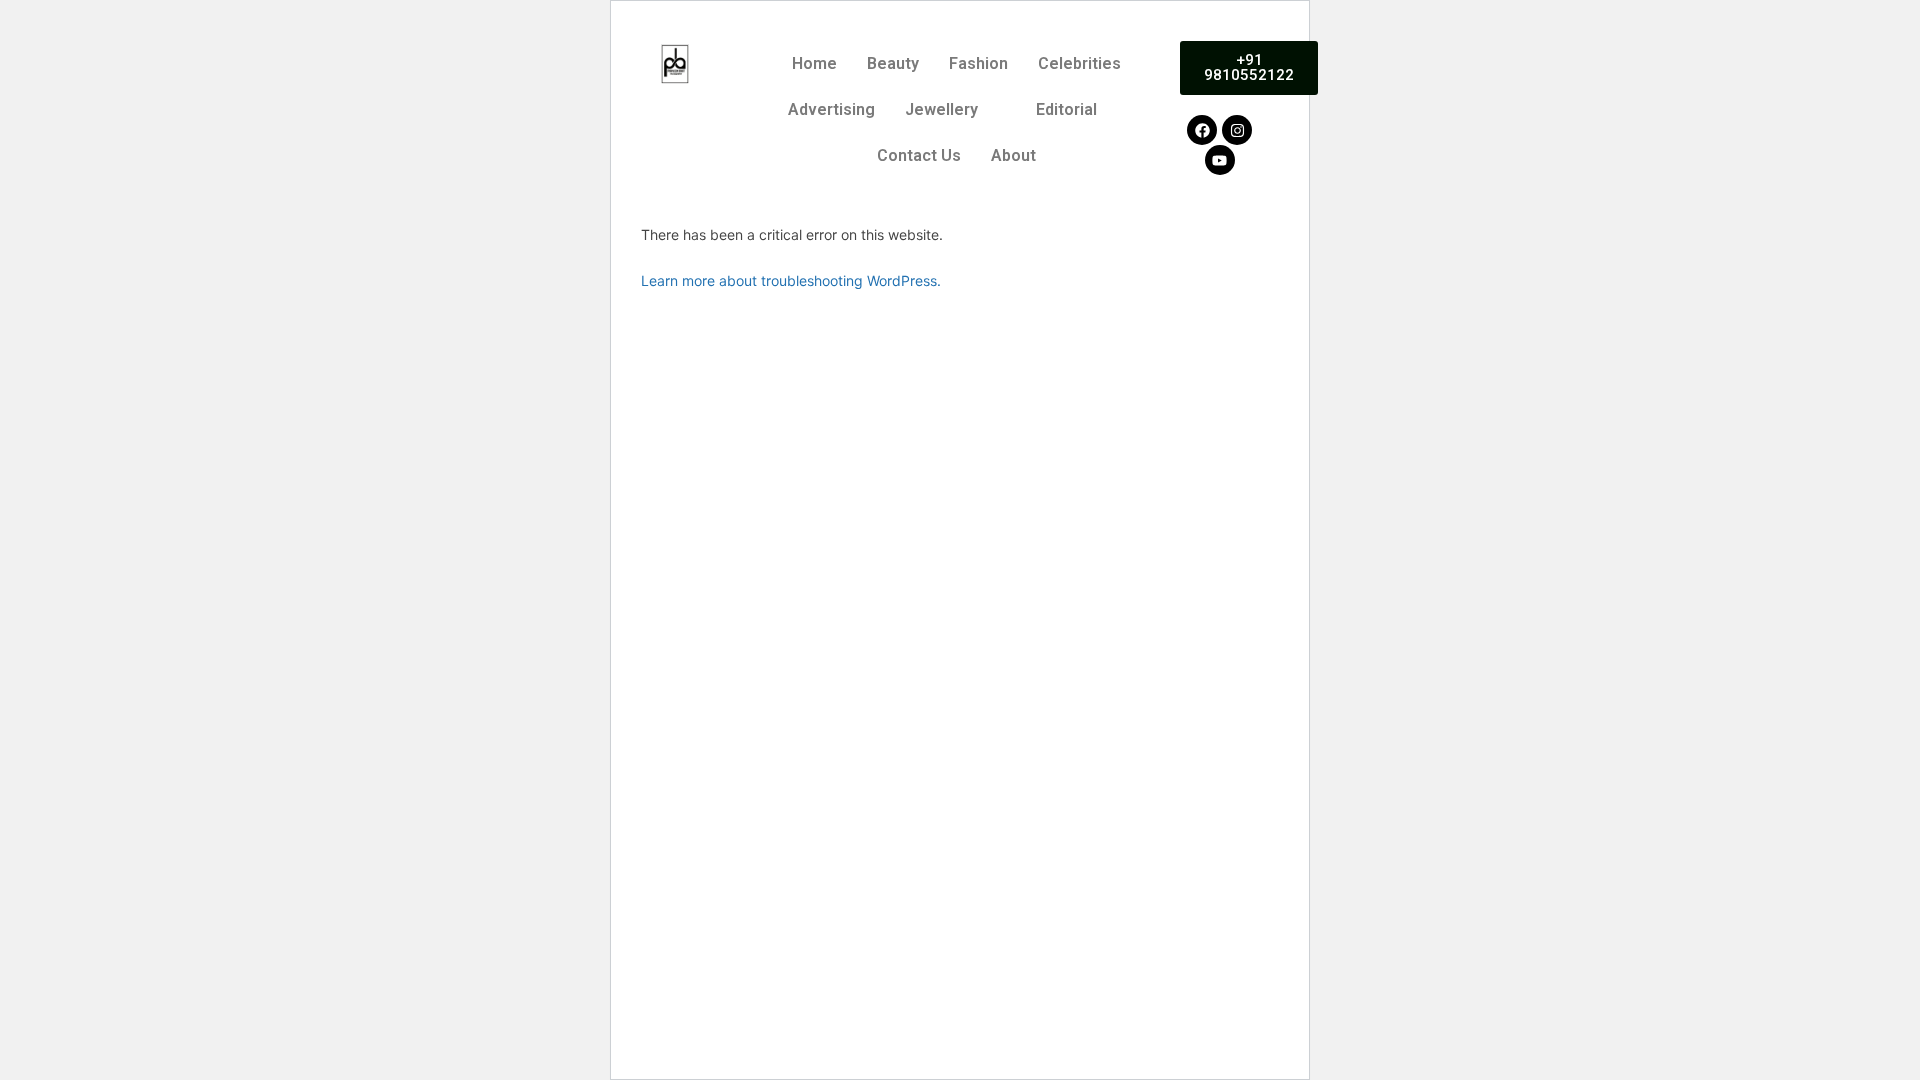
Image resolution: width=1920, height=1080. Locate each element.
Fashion (978, 63)
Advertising (831, 109)
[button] (955, 110)
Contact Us (919, 155)
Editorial (1066, 109)
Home (814, 63)
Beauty (893, 63)
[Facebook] (1202, 130)
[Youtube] (1220, 160)
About (1013, 155)
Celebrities (1079, 63)
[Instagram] (1237, 130)
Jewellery (941, 109)
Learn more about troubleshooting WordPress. (791, 280)
